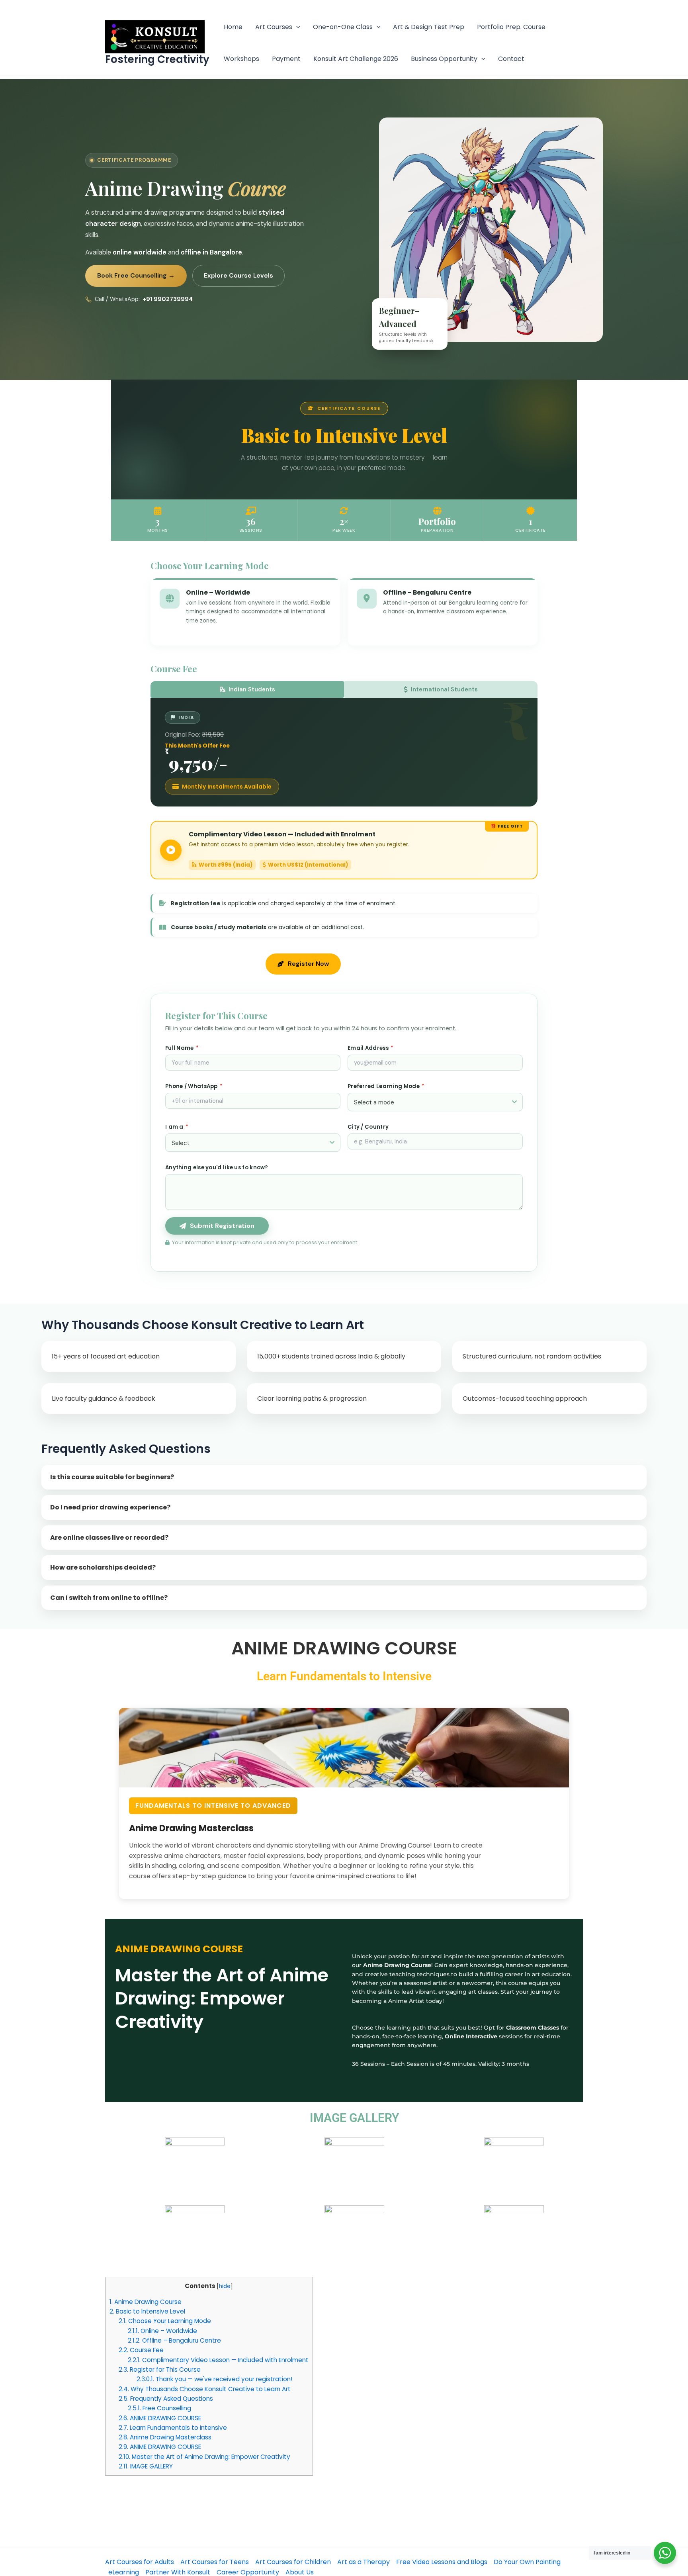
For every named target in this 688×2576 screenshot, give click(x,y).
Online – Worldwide (162, 2331)
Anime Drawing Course (146, 2302)
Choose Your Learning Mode (165, 2321)
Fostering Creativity (157, 59)
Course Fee (141, 2350)
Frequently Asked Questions (166, 2399)
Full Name (182, 1048)
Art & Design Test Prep (429, 27)
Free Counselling (159, 2408)
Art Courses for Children (293, 2562)
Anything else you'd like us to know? (217, 1168)
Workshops (241, 59)
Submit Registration (222, 1226)
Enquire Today (390, 964)
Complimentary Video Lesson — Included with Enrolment (218, 2360)
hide (225, 2286)
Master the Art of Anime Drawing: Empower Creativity (204, 2457)
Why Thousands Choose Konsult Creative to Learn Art (205, 2389)
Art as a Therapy (364, 2562)
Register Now (308, 964)
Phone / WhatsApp (194, 1086)
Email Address (371, 1048)
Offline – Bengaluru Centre (174, 2340)
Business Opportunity (444, 59)
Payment (286, 59)
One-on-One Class (343, 27)
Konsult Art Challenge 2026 (356, 59)
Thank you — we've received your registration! (214, 2379)
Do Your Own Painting (527, 2562)
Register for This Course (160, 2369)
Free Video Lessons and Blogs (442, 2562)
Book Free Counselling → (136, 276)
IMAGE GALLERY (146, 2466)
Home (233, 27)
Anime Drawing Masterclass (165, 2437)
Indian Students (252, 689)
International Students (444, 689)
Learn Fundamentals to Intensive (173, 2428)
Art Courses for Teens (215, 2562)
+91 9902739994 (168, 299)
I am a (177, 1127)
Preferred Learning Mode (386, 1086)
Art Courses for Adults (140, 2562)
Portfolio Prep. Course (511, 27)
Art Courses (274, 27)
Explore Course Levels (238, 276)
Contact (511, 59)
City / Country (368, 1127)
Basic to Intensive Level (147, 2311)
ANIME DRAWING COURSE (160, 2418)
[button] (296, 27)
